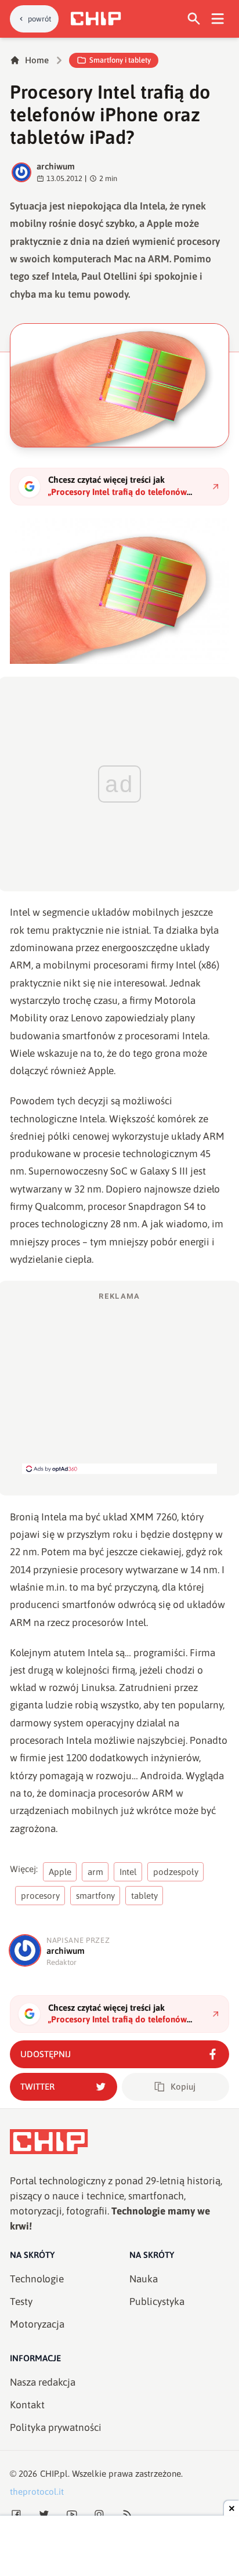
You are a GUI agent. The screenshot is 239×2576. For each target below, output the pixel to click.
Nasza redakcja (43, 2382)
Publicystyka (157, 2302)
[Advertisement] (119, 1382)
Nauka (144, 2279)
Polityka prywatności (56, 2427)
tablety (144, 1896)
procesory (40, 1896)
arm (95, 1872)
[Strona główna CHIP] (96, 19)
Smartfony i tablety (120, 60)
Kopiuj (183, 2087)
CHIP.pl (54, 2474)
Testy (21, 2302)
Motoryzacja (37, 2324)
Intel (128, 1872)
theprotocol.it (37, 2492)
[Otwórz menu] (218, 19)
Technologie (37, 2279)
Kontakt (27, 2405)
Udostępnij (46, 2054)
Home (37, 60)
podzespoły (176, 1872)
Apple (60, 1872)
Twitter (37, 2087)
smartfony (95, 1896)
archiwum (56, 166)
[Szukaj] (194, 19)
